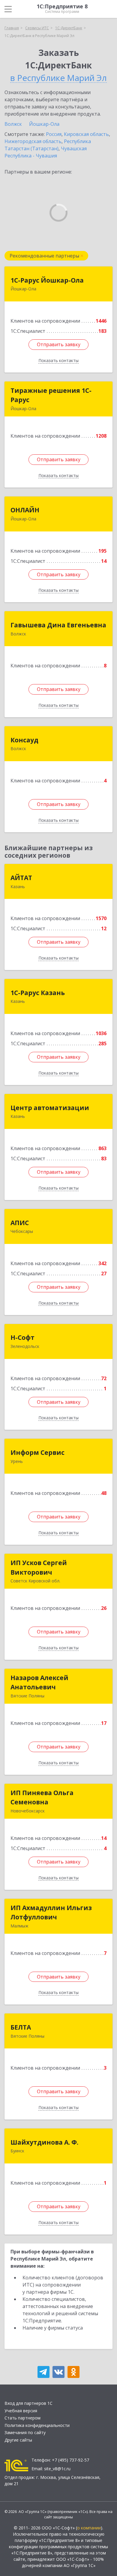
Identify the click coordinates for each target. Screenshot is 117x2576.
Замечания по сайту (25, 2432)
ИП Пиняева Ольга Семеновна (42, 1797)
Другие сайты (18, 2440)
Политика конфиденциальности (37, 2425)
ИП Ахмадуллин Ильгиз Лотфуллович (51, 1913)
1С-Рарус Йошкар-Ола (47, 280)
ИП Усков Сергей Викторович (39, 1567)
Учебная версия (21, 2411)
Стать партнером (22, 2418)
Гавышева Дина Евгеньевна (58, 625)
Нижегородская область (33, 141)
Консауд (24, 740)
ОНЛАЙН (25, 510)
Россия (54, 134)
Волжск (13, 124)
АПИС (20, 1223)
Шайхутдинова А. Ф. (44, 2142)
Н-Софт (22, 1337)
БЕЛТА (21, 2027)
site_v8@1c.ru (57, 2469)
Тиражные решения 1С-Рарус (51, 395)
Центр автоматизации (50, 1108)
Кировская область (86, 134)
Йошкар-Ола (44, 124)
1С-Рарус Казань (38, 993)
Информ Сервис (37, 1452)
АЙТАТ (21, 878)
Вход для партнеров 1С (28, 2403)
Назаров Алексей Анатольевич (39, 1682)
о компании (89, 2528)
